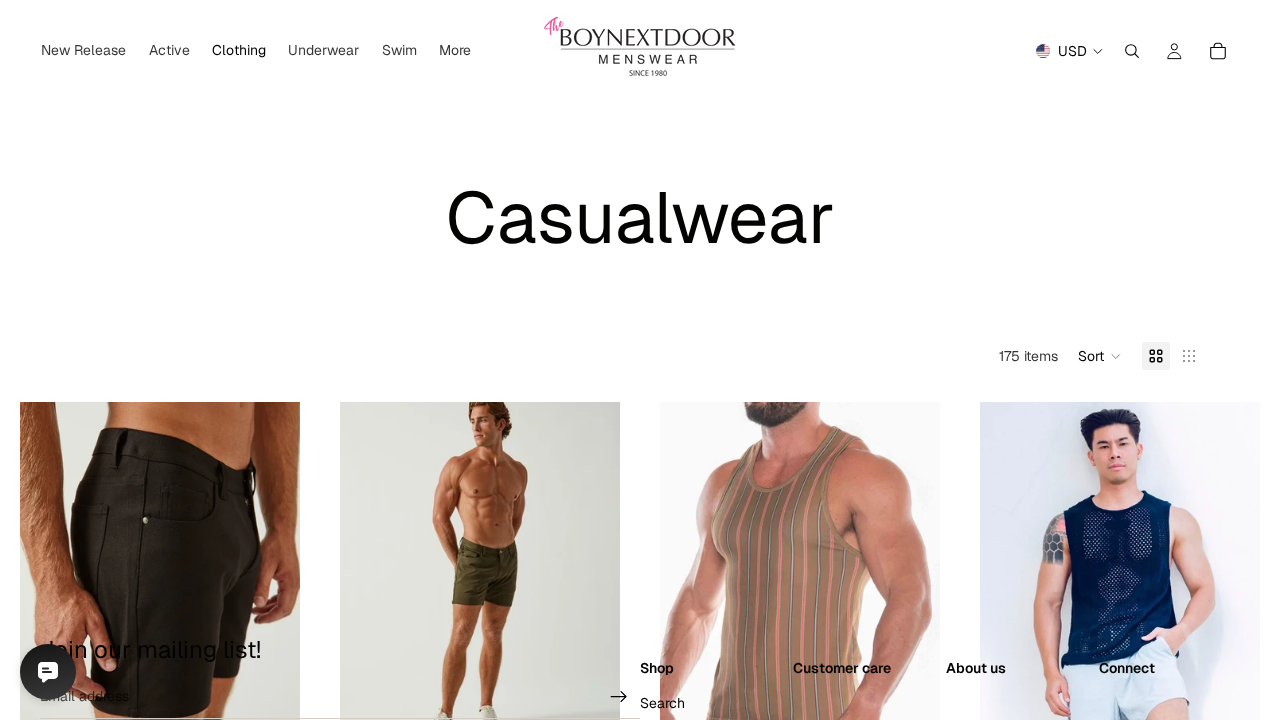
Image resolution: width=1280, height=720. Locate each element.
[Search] (1132, 51)
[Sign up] (619, 697)
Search (662, 703)
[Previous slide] (50, 577)
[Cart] (1218, 51)
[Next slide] (270, 577)
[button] (1100, 356)
